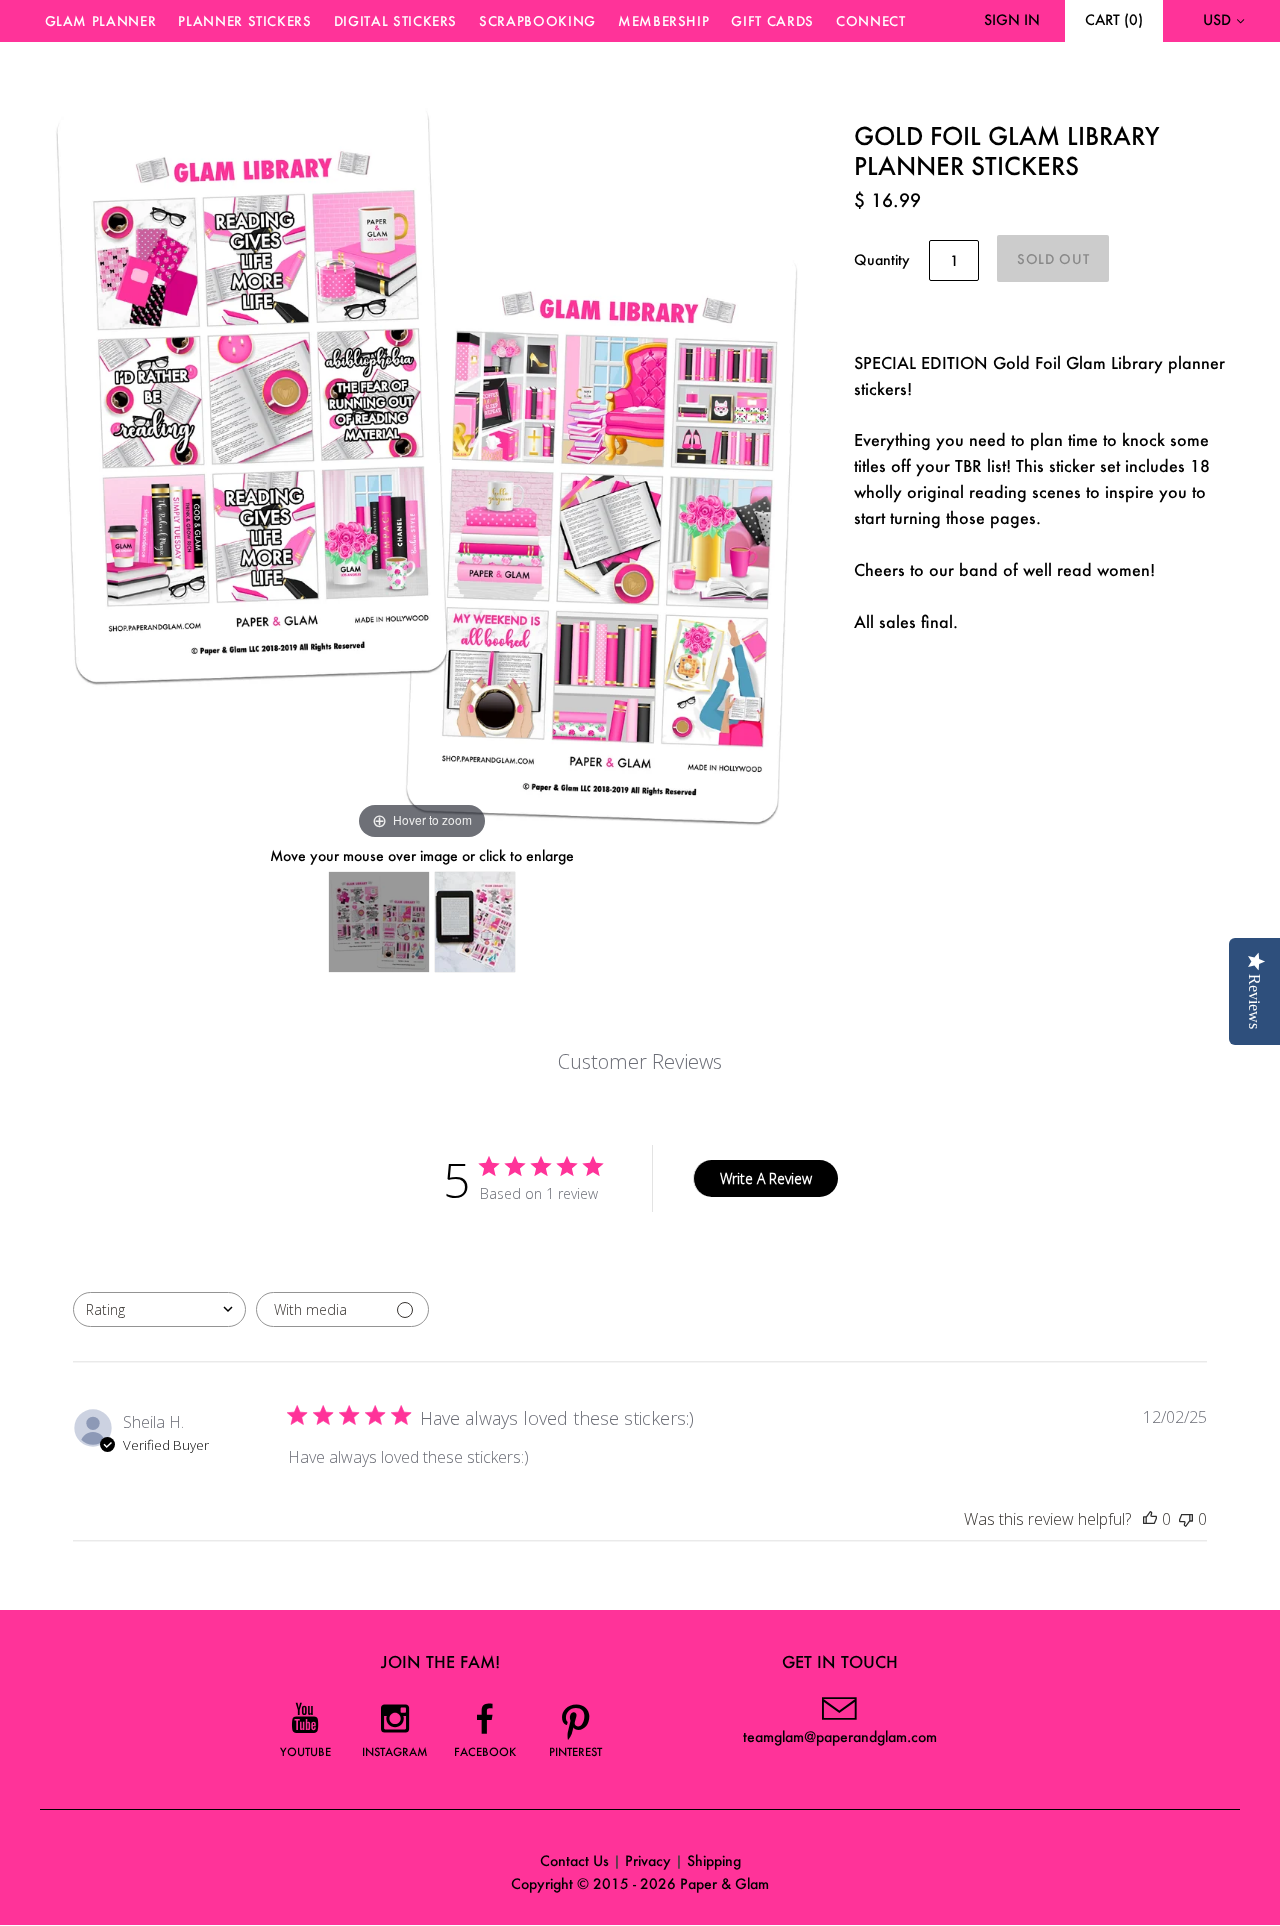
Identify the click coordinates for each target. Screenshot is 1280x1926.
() (1114, 19)
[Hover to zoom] (422, 460)
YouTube (305, 1752)
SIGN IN (1012, 19)
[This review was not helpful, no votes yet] (1186, 1519)
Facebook (485, 1752)
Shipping (714, 1860)
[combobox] (159, 1309)
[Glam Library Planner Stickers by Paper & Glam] (475, 922)
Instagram (395, 1752)
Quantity (882, 259)
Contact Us (574, 1860)
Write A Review (766, 1178)
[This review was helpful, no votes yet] (1150, 1519)
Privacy (648, 1860)
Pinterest (575, 1752)
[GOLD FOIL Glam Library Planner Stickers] (379, 922)
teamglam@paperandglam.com (840, 1736)
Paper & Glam (724, 1883)
